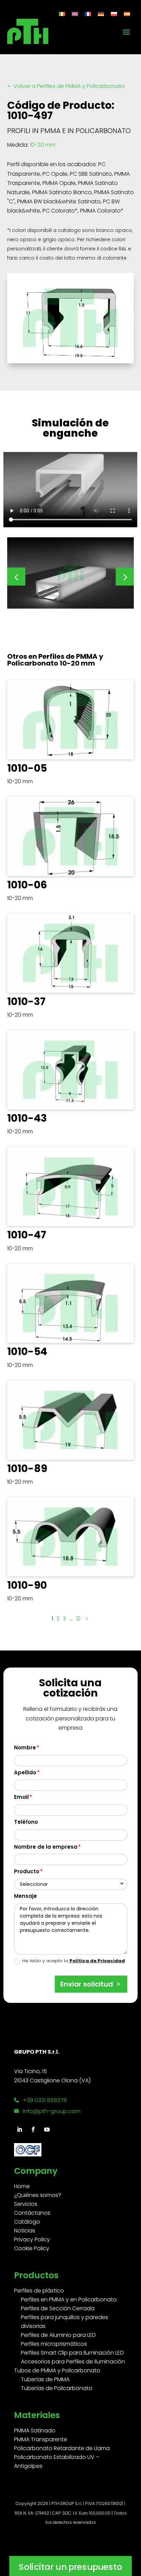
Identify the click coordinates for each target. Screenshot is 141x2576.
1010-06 (27, 885)
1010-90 (27, 1585)
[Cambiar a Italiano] (62, 14)
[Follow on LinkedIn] (20, 2129)
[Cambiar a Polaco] (114, 14)
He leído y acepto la (74, 1961)
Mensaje (25, 1896)
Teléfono (26, 1822)
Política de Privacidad (97, 1961)
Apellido (25, 1772)
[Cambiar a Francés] (88, 14)
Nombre (25, 1748)
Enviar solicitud (87, 1984)
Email (21, 1797)
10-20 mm (43, 145)
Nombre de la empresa (46, 1847)
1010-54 (27, 1351)
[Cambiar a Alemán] (101, 14)
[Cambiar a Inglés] (75, 14)
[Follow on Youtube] (47, 2129)
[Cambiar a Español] (127, 14)
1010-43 (27, 1118)
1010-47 (27, 1235)
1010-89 (27, 1468)
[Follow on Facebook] (33, 2129)
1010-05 (27, 768)
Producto (27, 1871)
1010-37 (26, 1001)
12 (78, 1619)
